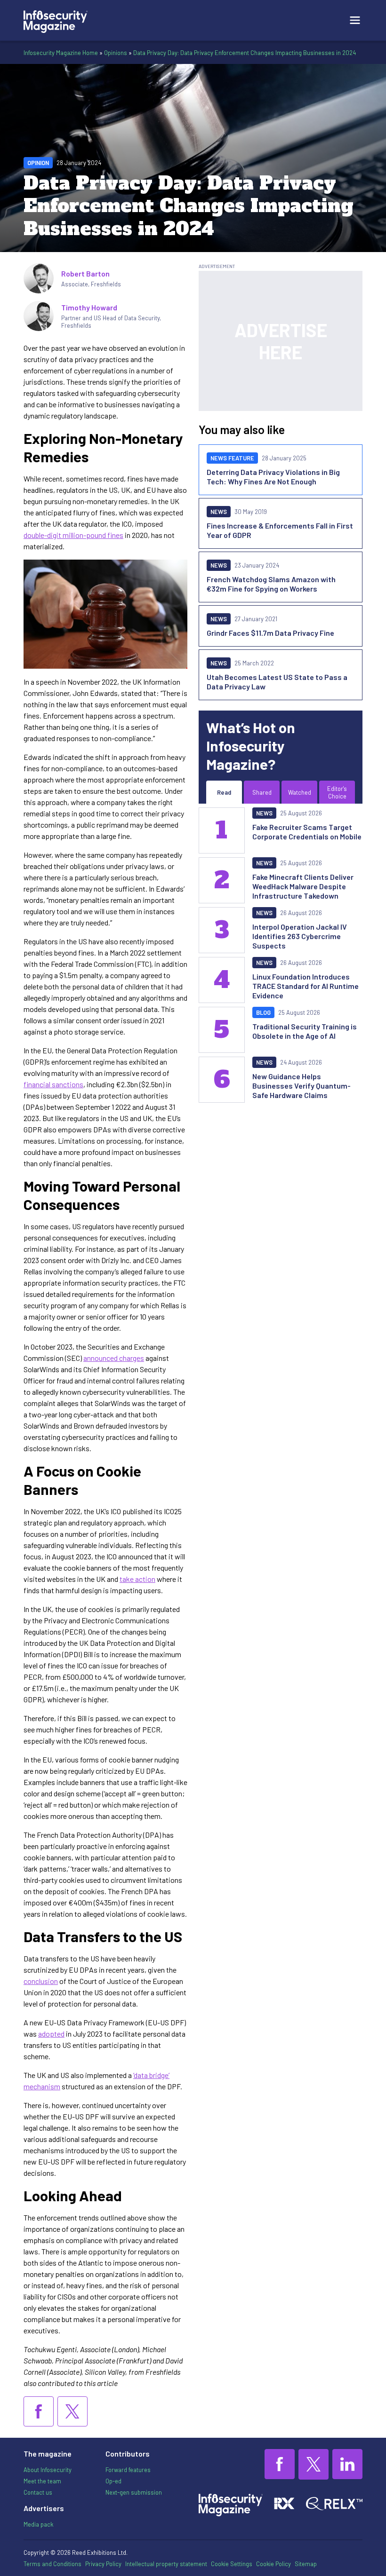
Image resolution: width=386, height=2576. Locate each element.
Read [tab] (224, 792)
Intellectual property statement (166, 2564)
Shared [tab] (262, 792)
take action (137, 1579)
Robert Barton (85, 273)
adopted (51, 2034)
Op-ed (113, 2481)
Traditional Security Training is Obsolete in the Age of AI (305, 1031)
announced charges (114, 1358)
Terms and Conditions (52, 2564)
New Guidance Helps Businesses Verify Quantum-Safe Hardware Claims (302, 1086)
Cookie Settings (232, 2564)
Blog (263, 1012)
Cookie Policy (273, 2564)
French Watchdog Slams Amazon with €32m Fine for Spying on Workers (271, 584)
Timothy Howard (89, 307)
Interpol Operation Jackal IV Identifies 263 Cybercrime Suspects (300, 936)
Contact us (38, 2492)
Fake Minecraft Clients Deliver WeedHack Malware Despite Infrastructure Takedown (303, 886)
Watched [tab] (300, 792)
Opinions (116, 53)
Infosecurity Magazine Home (61, 53)
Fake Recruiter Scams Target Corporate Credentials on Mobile (307, 832)
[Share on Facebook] (39, 2411)
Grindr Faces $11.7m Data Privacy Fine (270, 633)
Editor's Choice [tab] (337, 792)
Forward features (128, 2470)
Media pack (38, 2524)
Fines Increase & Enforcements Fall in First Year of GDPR (280, 530)
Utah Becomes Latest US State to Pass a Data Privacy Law (277, 682)
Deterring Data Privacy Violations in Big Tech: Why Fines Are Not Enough (273, 477)
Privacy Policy (103, 2564)
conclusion (41, 1981)
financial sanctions (53, 1084)
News (219, 512)
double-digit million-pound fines (73, 535)
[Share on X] (72, 2411)
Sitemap (306, 2564)
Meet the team (42, 2481)
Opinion (38, 163)
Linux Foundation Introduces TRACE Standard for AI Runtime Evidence (306, 986)
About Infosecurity (48, 2470)
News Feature (232, 458)
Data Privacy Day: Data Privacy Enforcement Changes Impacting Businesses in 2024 (245, 53)
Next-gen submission (134, 2492)
